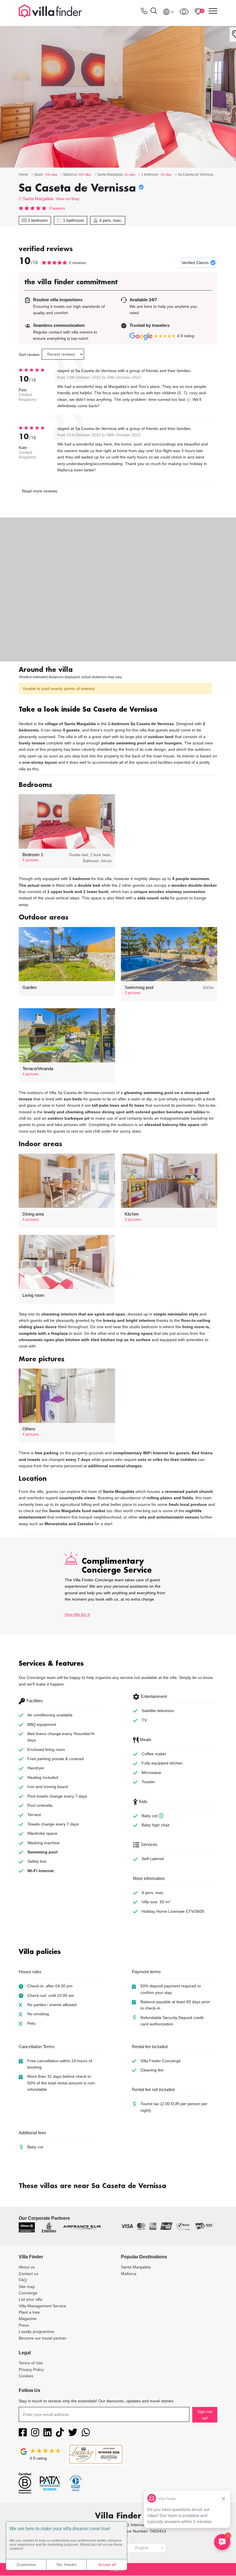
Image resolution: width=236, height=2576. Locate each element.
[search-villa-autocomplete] (154, 12)
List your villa (31, 2299)
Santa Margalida (38, 199)
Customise (26, 2564)
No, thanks (66, 2564)
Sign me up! (205, 2415)
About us (27, 2267)
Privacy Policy (31, 2370)
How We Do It (77, 1614)
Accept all (107, 2564)
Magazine (28, 2319)
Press (24, 2325)
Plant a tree (29, 2312)
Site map (27, 2287)
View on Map (68, 199)
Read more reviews (40, 491)
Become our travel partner (43, 2338)
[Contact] (144, 12)
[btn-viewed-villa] (184, 12)
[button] (118, 710)
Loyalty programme (36, 2332)
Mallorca (129, 2274)
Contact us (28, 2274)
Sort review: (29, 355)
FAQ (23, 2280)
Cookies (26, 2376)
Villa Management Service (42, 2306)
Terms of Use (31, 2363)
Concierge (28, 2293)
